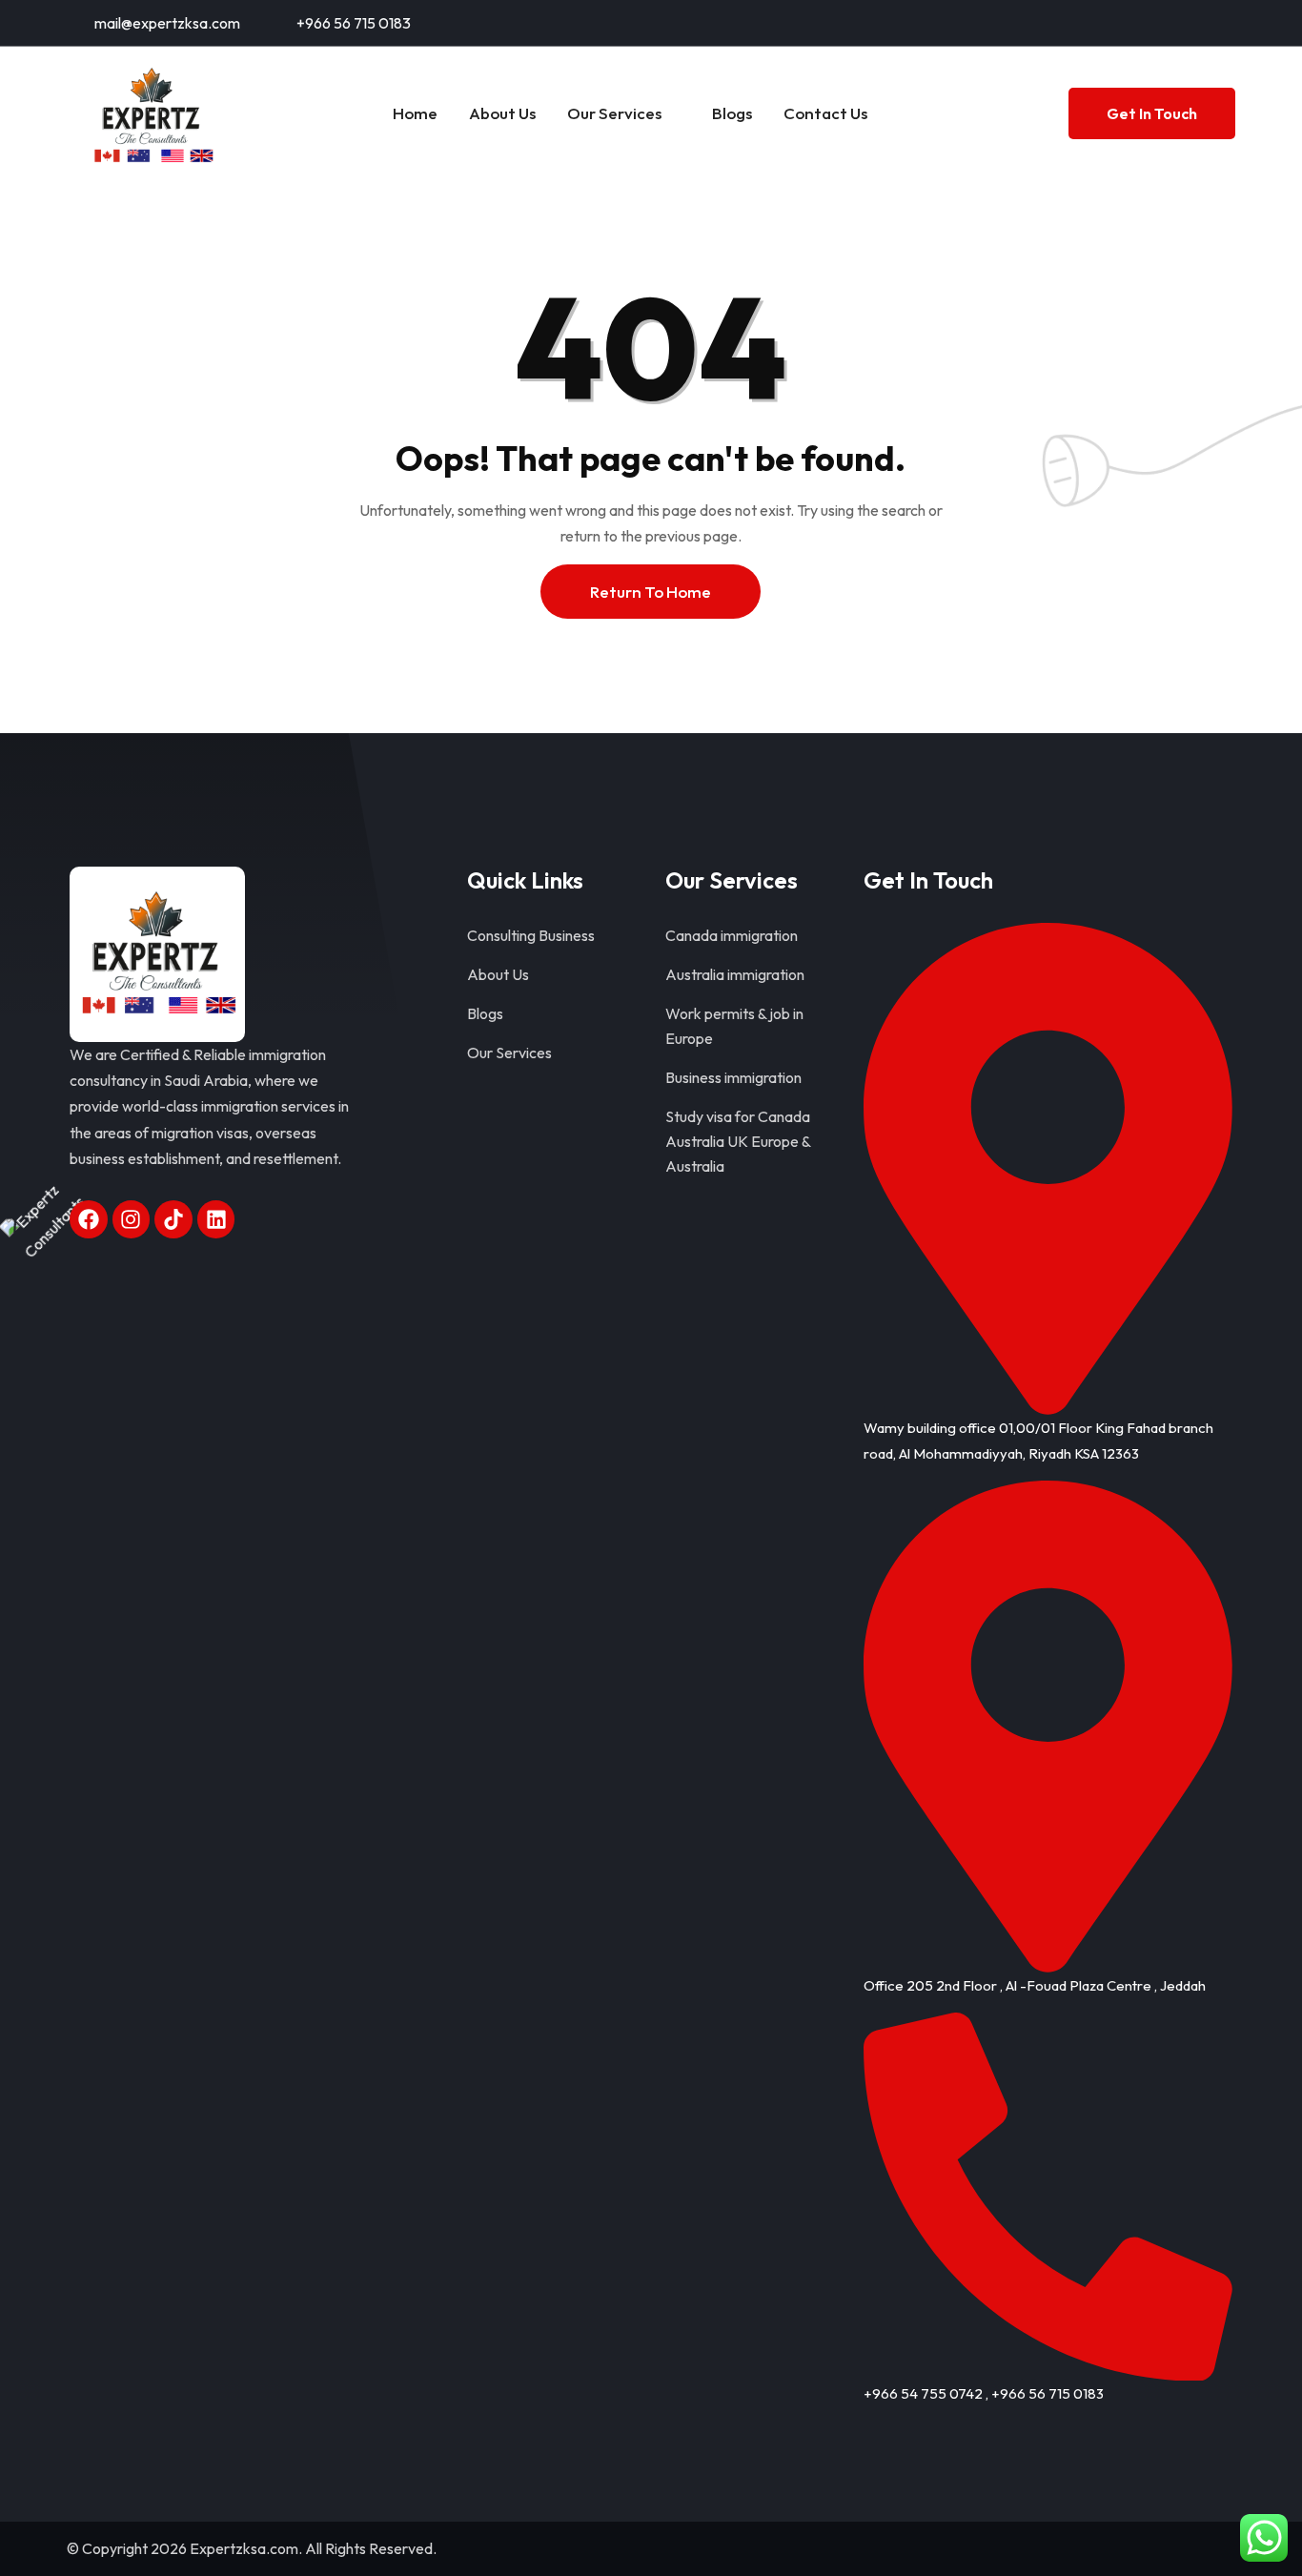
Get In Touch (1152, 113)
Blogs (732, 113)
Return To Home (651, 592)
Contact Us (825, 113)
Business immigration (733, 1077)
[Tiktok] (173, 1219)
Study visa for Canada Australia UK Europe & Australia (738, 1141)
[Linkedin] (216, 1219)
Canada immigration (732, 935)
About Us (502, 113)
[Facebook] (89, 1219)
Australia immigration (735, 974)
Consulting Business (531, 935)
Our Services (614, 113)
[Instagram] (132, 1219)
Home (415, 113)
